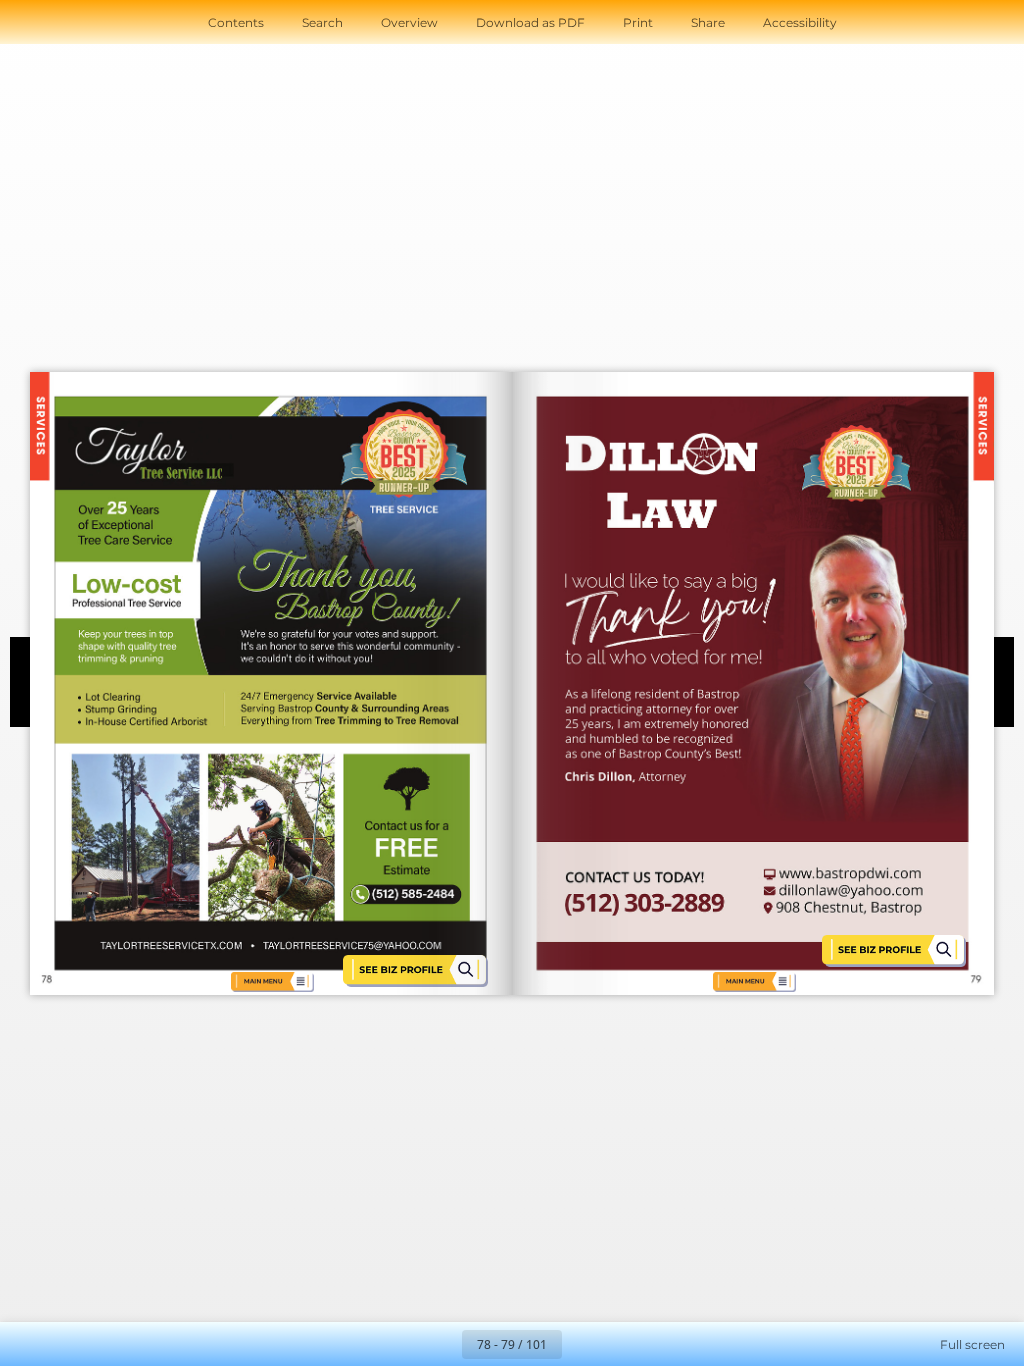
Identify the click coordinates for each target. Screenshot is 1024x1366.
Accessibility (800, 22)
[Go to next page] (584, 1344)
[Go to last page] (628, 1344)
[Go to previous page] (440, 1344)
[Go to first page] (396, 1344)
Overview (409, 22)
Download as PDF (530, 22)
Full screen (972, 1344)
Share (708, 22)
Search (322, 22)
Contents (236, 22)
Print (638, 22)
